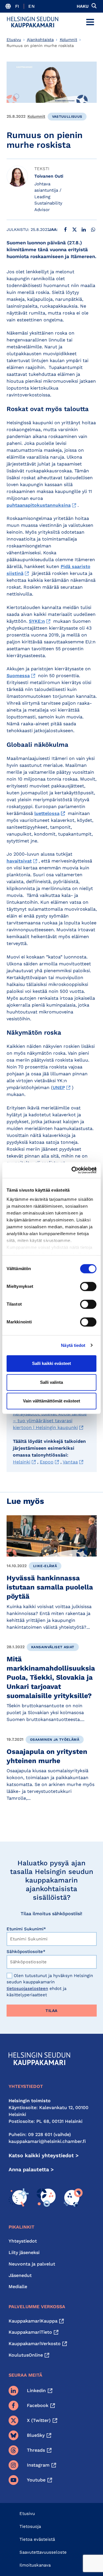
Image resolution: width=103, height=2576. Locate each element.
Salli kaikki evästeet (51, 1363)
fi (17, 6)
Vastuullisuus (67, 117)
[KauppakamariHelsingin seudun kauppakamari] (33, 22)
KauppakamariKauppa (33, 2321)
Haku (83, 6)
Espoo (47, 1462)
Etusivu (14, 40)
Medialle (18, 2287)
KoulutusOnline (26, 2355)
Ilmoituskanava (35, 2565)
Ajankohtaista (40, 40)
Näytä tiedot (73, 1345)
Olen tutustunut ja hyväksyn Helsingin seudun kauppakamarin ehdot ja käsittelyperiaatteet (50, 1985)
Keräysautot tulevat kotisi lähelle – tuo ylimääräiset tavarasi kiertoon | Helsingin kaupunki (50, 1421)
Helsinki (22, 1462)
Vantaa (70, 1462)
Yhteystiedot (23, 2241)
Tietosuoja (30, 2526)
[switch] (88, 1286)
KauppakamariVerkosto (35, 2344)
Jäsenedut (20, 2275)
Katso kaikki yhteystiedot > (44, 2155)
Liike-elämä (45, 1566)
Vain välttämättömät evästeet (51, 1401)
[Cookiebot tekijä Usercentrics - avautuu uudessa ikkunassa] (73, 1170)
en (31, 6)
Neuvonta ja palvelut (32, 2264)
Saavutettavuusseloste (43, 2552)
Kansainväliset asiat (53, 1647)
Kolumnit (69, 40)
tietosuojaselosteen (27, 1989)
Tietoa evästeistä (37, 2539)
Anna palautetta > (31, 2169)
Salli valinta (51, 1382)
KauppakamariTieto (30, 2332)
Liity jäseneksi (24, 2252)
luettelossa (47, 813)
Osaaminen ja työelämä (55, 1740)
